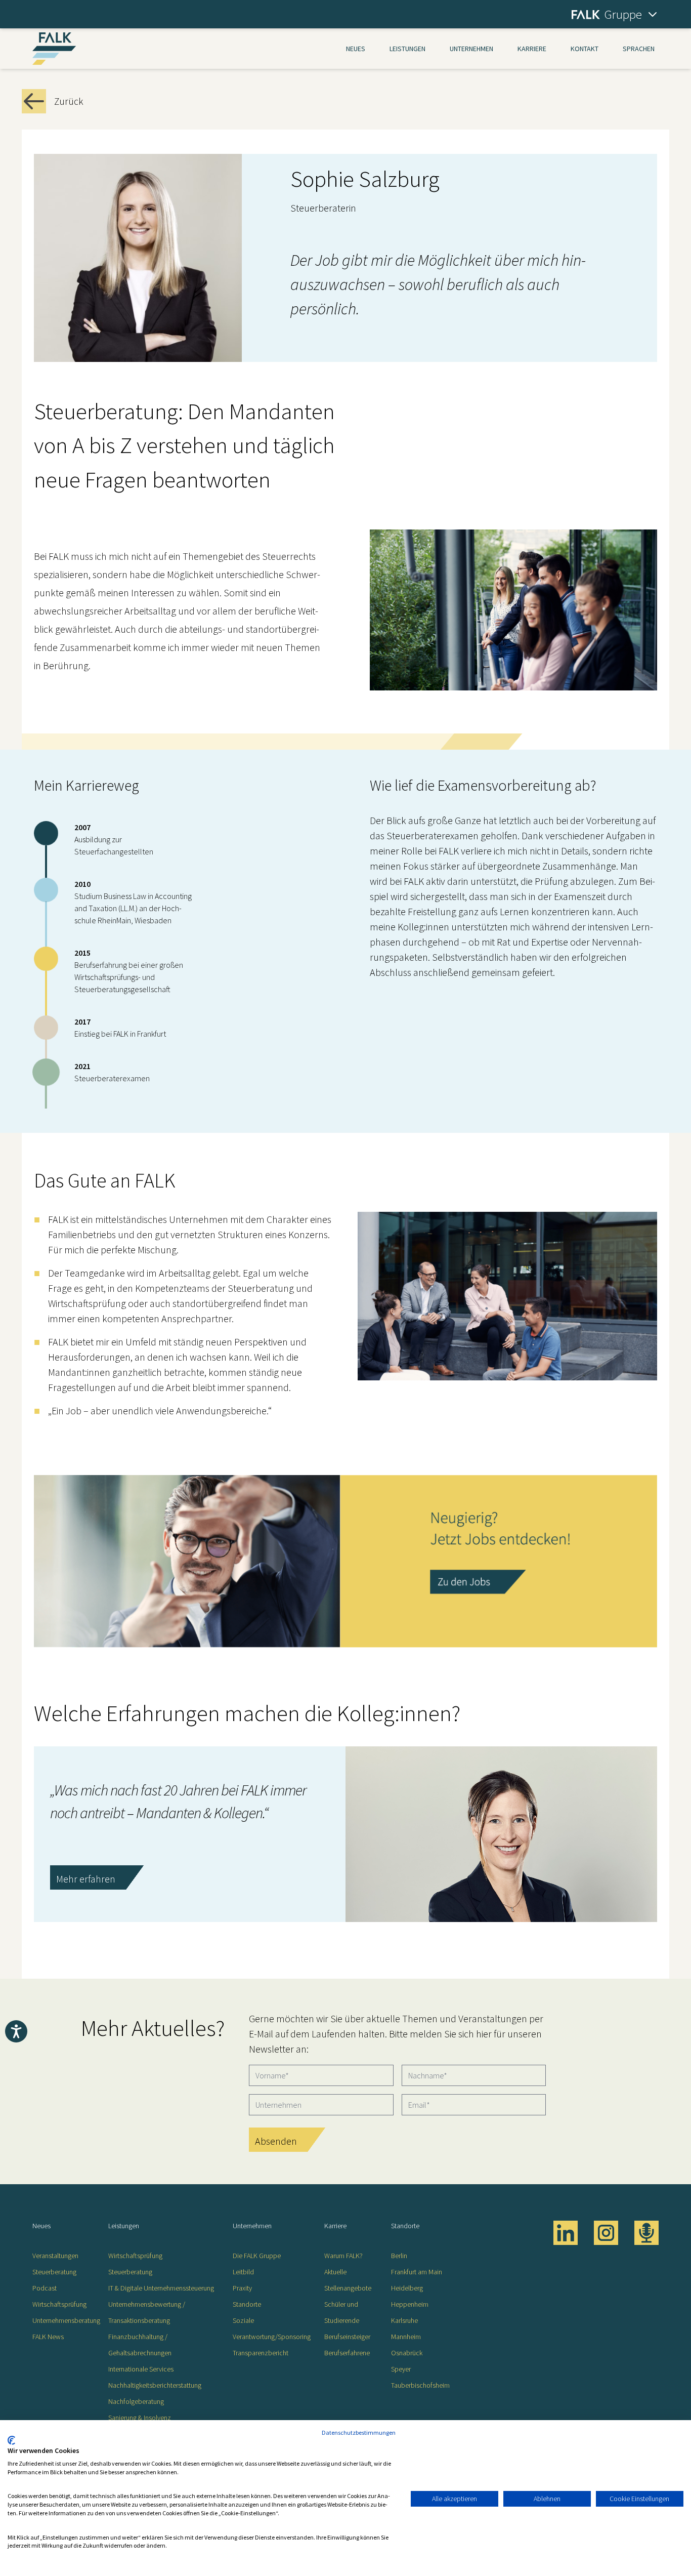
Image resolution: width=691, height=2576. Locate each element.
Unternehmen (471, 49)
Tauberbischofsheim (420, 2385)
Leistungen (407, 49)
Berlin (399, 2256)
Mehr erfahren (86, 1879)
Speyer (401, 2369)
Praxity (242, 2288)
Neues (356, 49)
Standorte (247, 2304)
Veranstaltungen (55, 2256)
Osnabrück (407, 2353)
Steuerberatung (54, 2272)
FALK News (48, 2337)
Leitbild (243, 2272)
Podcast (45, 2288)
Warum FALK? (343, 2256)
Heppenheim (410, 2304)
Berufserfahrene (347, 2353)
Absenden (276, 2141)
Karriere (532, 49)
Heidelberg (407, 2288)
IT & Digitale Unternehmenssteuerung (161, 2288)
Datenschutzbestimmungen (359, 2432)
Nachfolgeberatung (136, 2401)
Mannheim (406, 2337)
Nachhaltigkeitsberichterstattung (155, 2385)
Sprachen (639, 49)
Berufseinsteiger (347, 2337)
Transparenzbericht (261, 2353)
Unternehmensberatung (66, 2320)
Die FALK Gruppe (257, 2256)
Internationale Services (141, 2369)
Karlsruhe (404, 2320)
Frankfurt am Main (417, 2272)
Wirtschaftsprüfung (59, 2304)
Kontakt (585, 49)
